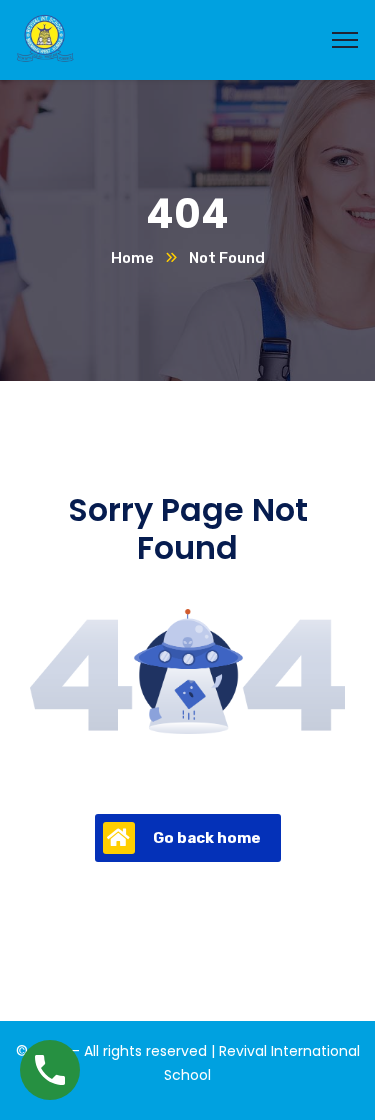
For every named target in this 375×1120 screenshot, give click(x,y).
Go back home (207, 838)
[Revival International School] (45, 38)
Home (132, 258)
